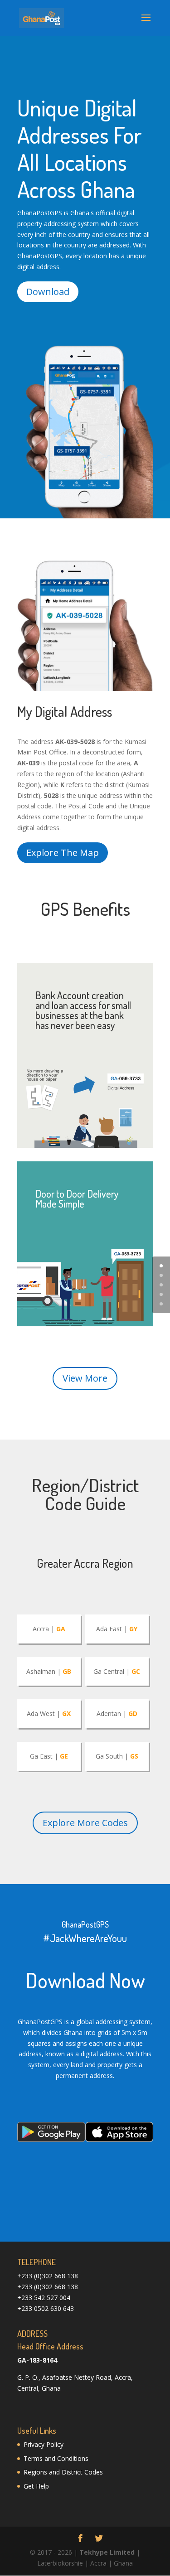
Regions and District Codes (63, 2472)
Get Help (36, 2486)
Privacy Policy (44, 2444)
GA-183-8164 (37, 2360)
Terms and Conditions (56, 2458)
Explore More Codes (85, 1823)
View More (85, 1378)
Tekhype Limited (107, 2552)
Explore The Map (63, 853)
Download (48, 292)
